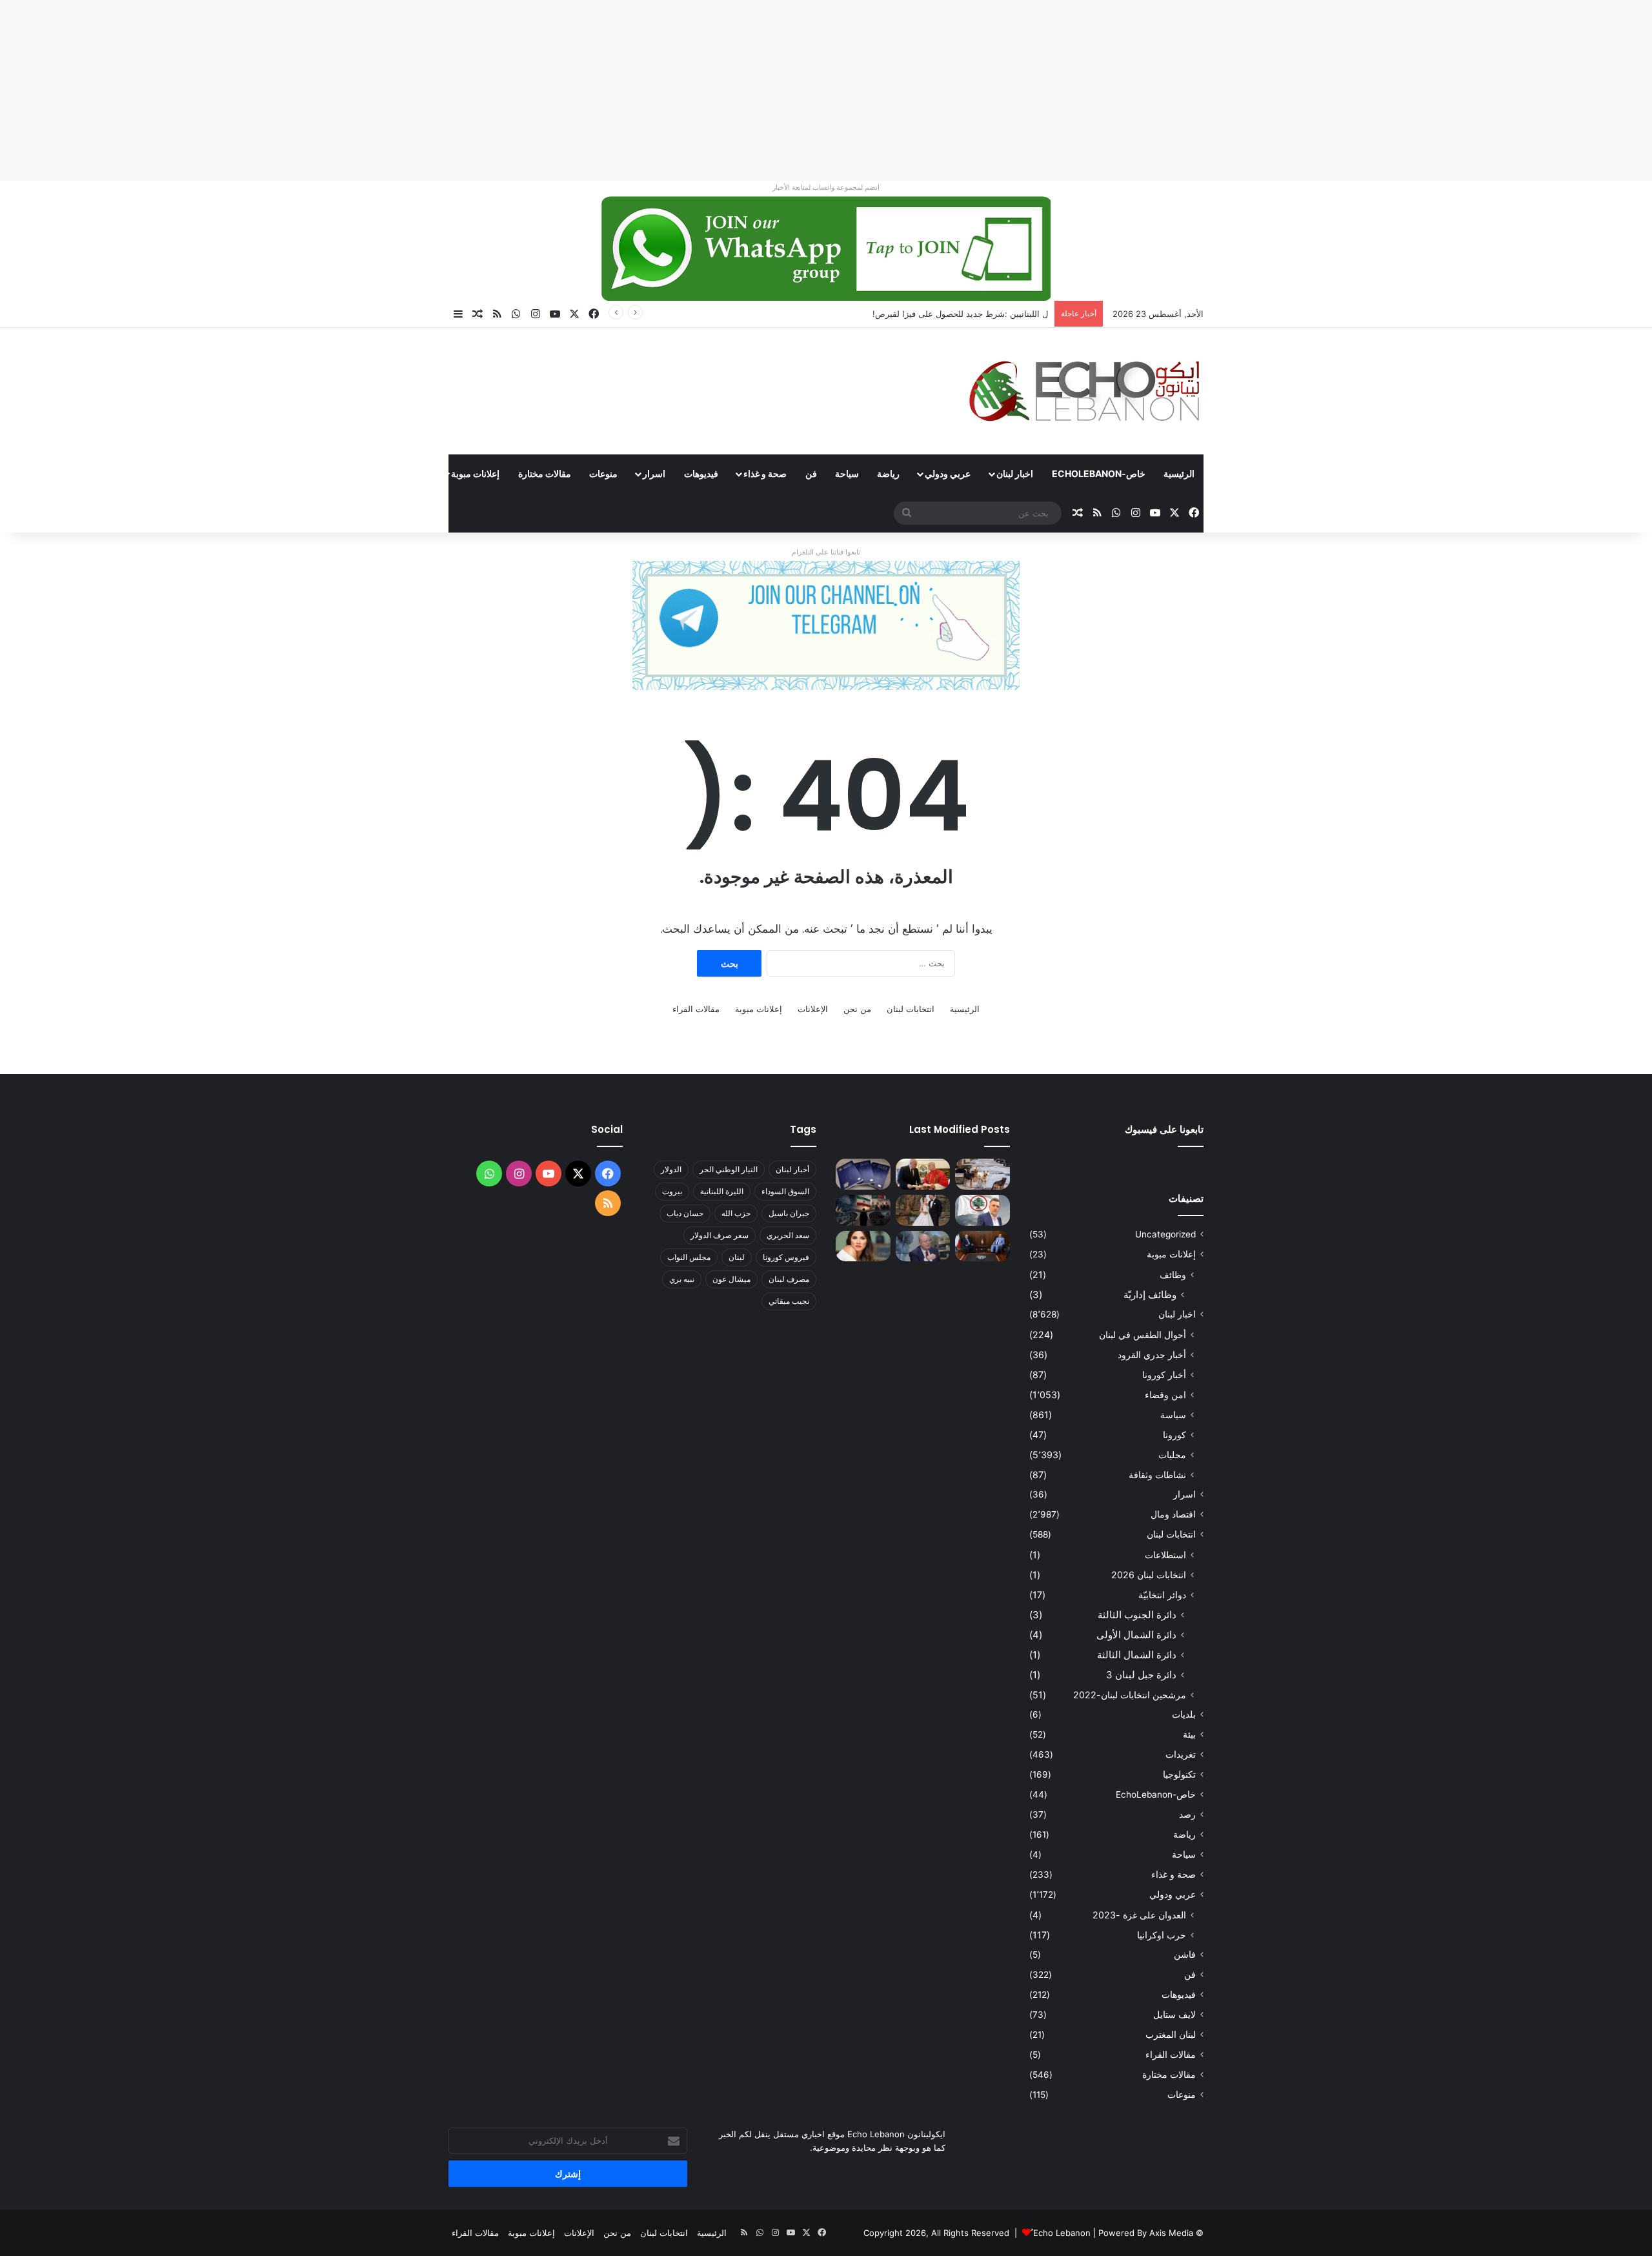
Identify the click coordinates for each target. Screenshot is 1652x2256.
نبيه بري (682, 1279)
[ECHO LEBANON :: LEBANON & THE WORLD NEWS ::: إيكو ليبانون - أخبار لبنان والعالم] (1084, 391)
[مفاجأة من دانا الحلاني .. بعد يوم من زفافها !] (923, 1210)
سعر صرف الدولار (720, 1235)
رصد (1187, 1814)
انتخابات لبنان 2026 (1149, 1575)
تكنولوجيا (1179, 1774)
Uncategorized (1165, 1234)
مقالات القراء (401, 473)
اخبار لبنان (1015, 473)
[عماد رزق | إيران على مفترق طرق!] (863, 1210)
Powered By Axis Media (1146, 2233)
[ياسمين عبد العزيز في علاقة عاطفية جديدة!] (863, 1246)
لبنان (737, 1257)
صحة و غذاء (765, 473)
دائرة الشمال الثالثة (1137, 1655)
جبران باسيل (789, 1213)
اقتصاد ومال (1173, 1514)
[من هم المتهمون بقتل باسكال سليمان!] (982, 1210)
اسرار (654, 473)
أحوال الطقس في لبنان (1143, 1335)
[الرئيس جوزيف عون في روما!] (923, 1174)
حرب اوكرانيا (1162, 1935)
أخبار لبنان (792, 1169)
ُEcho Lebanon (1062, 2233)
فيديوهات (701, 473)
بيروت (672, 1191)
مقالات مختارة (545, 473)
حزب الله (736, 1213)
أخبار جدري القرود (1152, 1355)
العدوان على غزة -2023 (1139, 1915)
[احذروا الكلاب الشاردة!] (982, 1174)
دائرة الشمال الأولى (1136, 1635)
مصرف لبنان (789, 1279)
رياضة (888, 473)
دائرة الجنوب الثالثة (1137, 1615)
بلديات (1184, 1714)
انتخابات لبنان (911, 1009)
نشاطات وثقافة (1157, 1475)
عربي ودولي (948, 473)
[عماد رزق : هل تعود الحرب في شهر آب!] (923, 1246)
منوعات (603, 473)
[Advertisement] (1265, 90)
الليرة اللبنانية (722, 1191)
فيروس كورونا (786, 1257)
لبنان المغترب (1171, 2035)
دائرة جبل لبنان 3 (1141, 1675)
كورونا (1174, 1435)
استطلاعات (1165, 1555)
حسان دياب (685, 1213)
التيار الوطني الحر (729, 1169)
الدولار (671, 1169)
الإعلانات (813, 1009)
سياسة (1173, 1415)
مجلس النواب (689, 1257)
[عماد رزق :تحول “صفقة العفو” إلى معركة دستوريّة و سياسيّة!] (982, 1246)
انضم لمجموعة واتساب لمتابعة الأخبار (826, 187)
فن (811, 473)
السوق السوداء (785, 1191)
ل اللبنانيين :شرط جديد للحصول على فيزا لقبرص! (960, 314)
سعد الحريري (788, 1235)
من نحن (857, 1009)
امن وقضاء (1165, 1395)
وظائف (1173, 1275)
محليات (1172, 1455)
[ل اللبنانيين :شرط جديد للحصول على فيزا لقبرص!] (863, 1174)
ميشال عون (731, 1279)
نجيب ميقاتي (789, 1301)
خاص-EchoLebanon (1099, 473)
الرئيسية (1179, 473)
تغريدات (1181, 1754)
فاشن (1185, 1955)
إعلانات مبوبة (475, 473)
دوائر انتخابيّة (1162, 1595)
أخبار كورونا (1164, 1375)
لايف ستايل (1174, 2015)
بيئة (1189, 1734)
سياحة (847, 473)
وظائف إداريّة (1150, 1295)
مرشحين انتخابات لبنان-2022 (1130, 1695)
